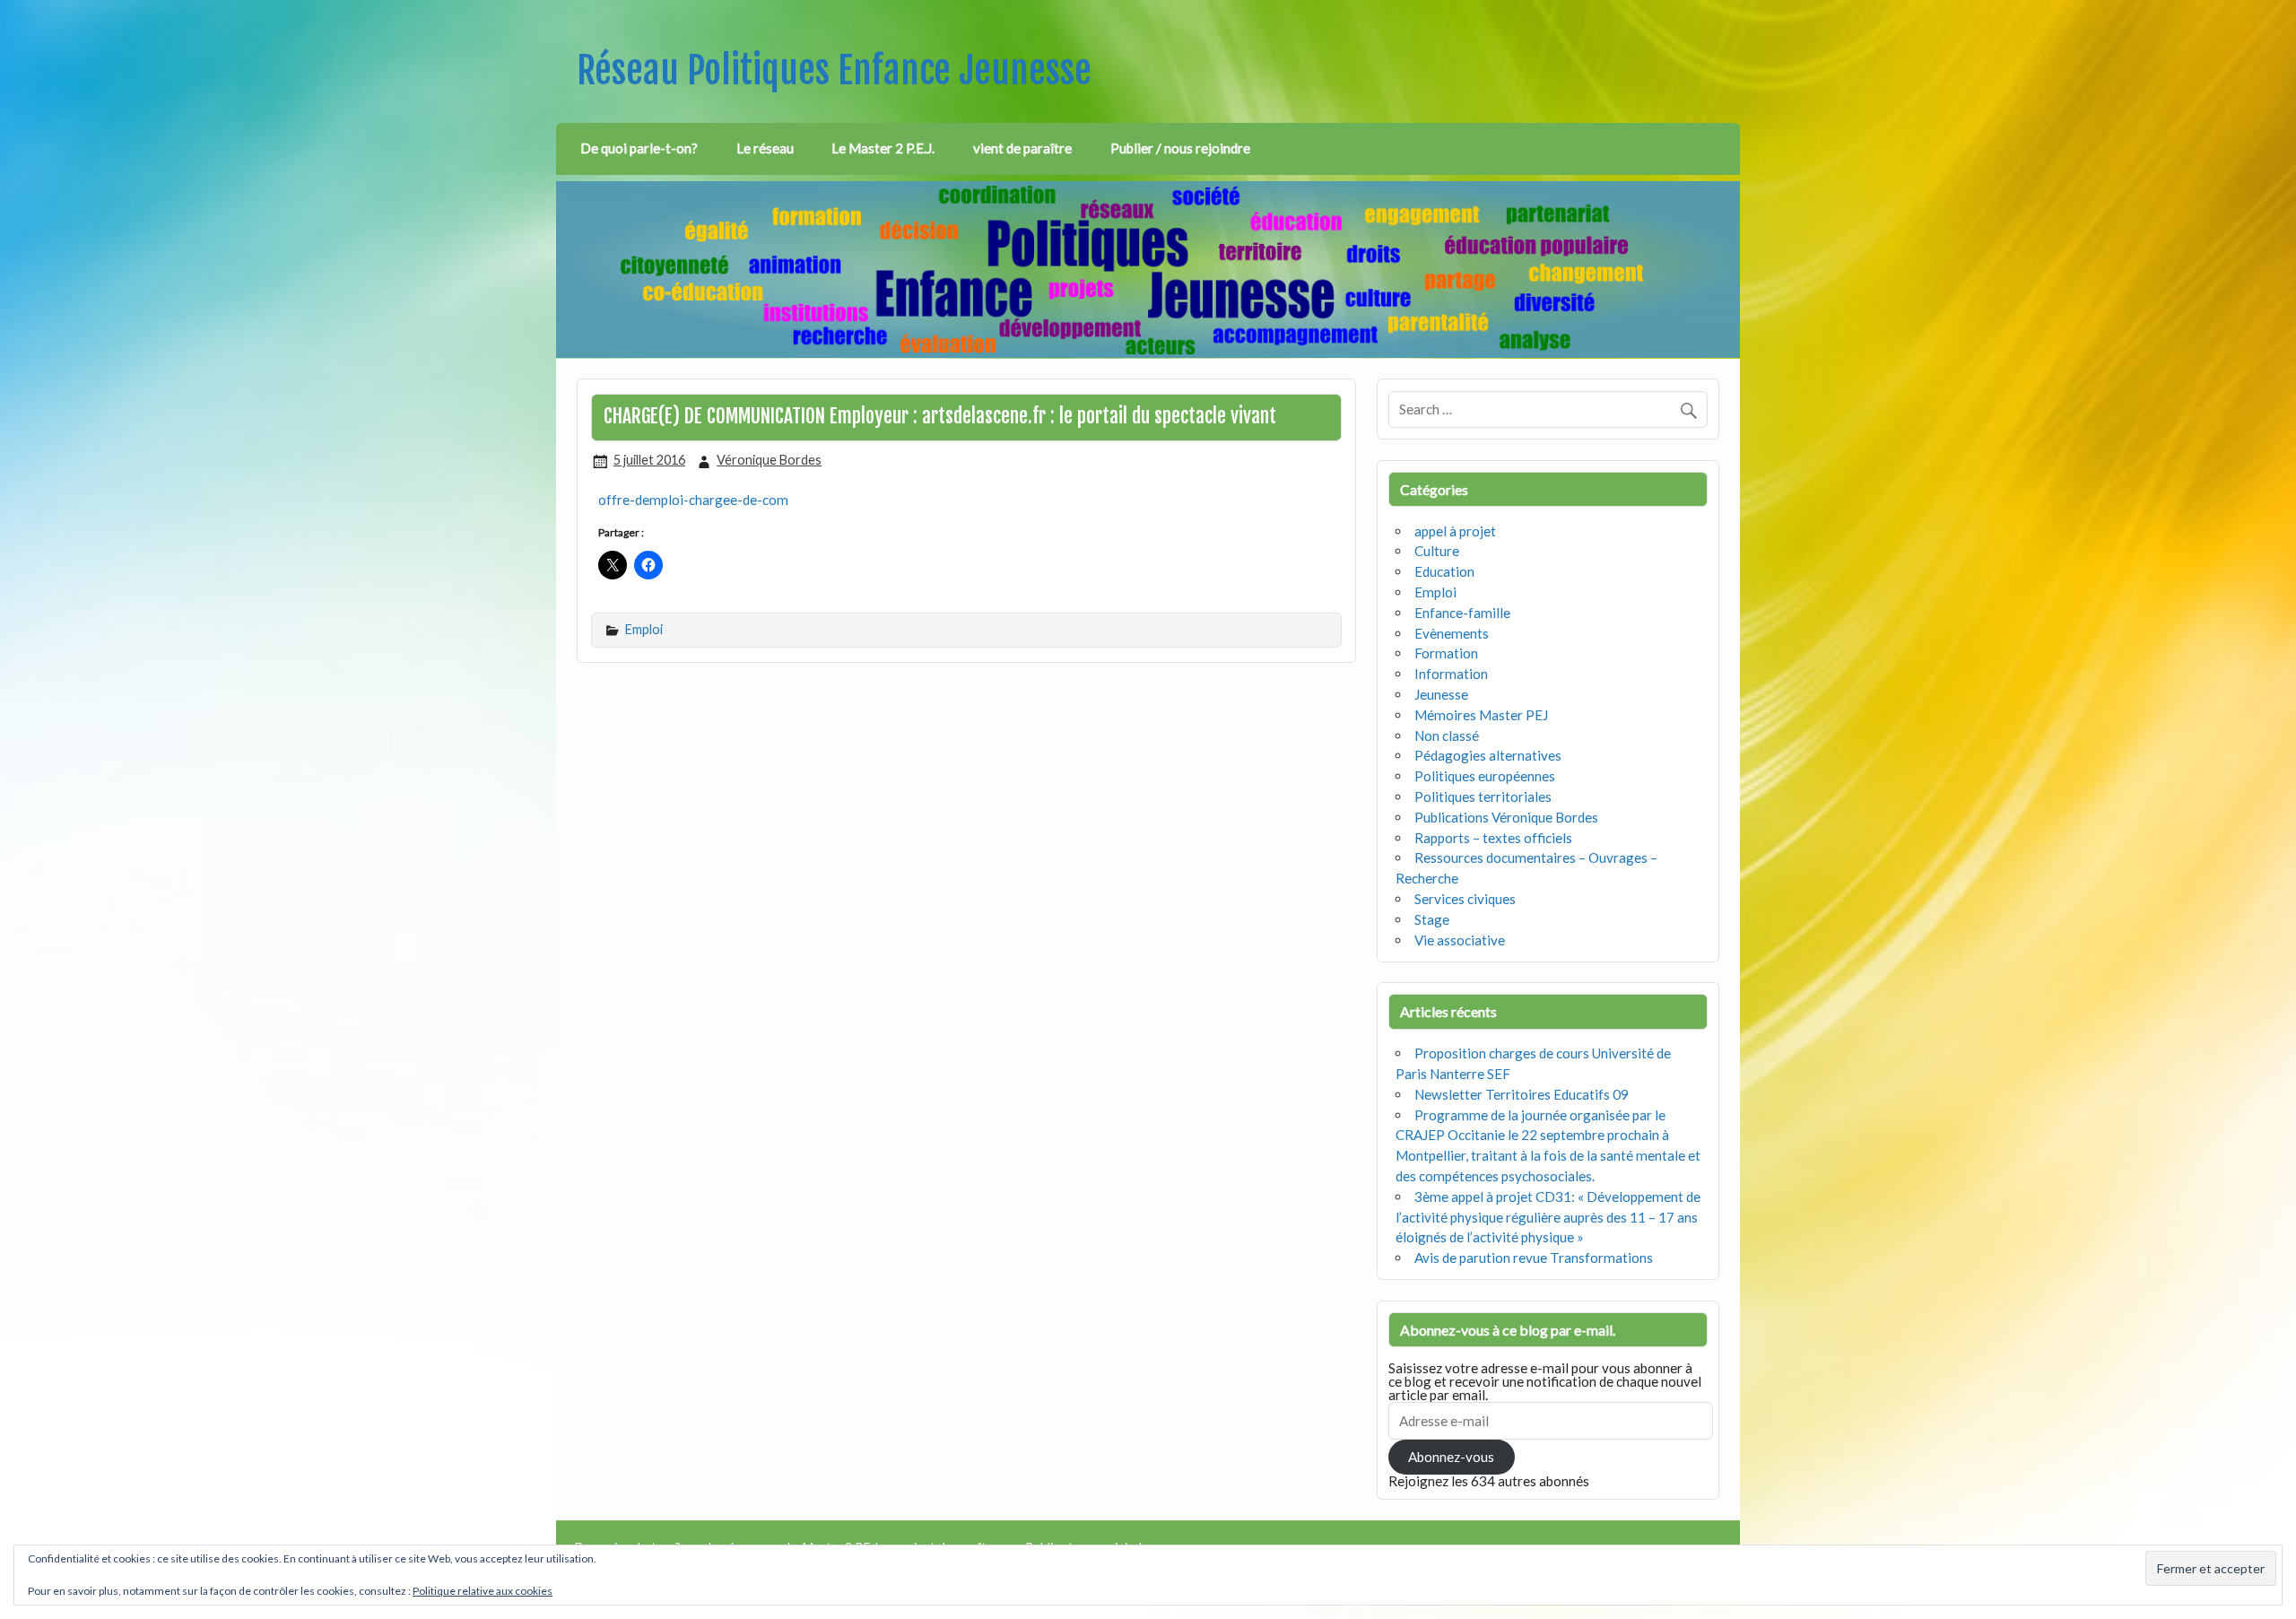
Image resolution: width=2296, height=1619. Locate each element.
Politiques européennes (1485, 776)
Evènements (1452, 633)
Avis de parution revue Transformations (1534, 1258)
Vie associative (1460, 940)
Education (1444, 571)
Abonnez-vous (1451, 1457)
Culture (1437, 551)
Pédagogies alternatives (1488, 755)
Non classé (1447, 736)
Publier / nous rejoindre (1180, 148)
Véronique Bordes (769, 460)
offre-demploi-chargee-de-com (693, 500)
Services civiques (1465, 899)
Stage (1432, 919)
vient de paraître (1022, 148)
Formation (1446, 653)
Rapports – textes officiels (1493, 838)
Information (1451, 674)
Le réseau (765, 148)
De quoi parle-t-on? (639, 148)
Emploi (644, 629)
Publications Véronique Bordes (1506, 817)
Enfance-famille (1462, 613)
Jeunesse (1441, 694)
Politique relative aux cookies (483, 1591)
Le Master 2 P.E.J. (883, 148)
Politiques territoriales (1483, 796)
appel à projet (1455, 531)
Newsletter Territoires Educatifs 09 (1522, 1094)
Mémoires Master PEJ (1481, 715)
